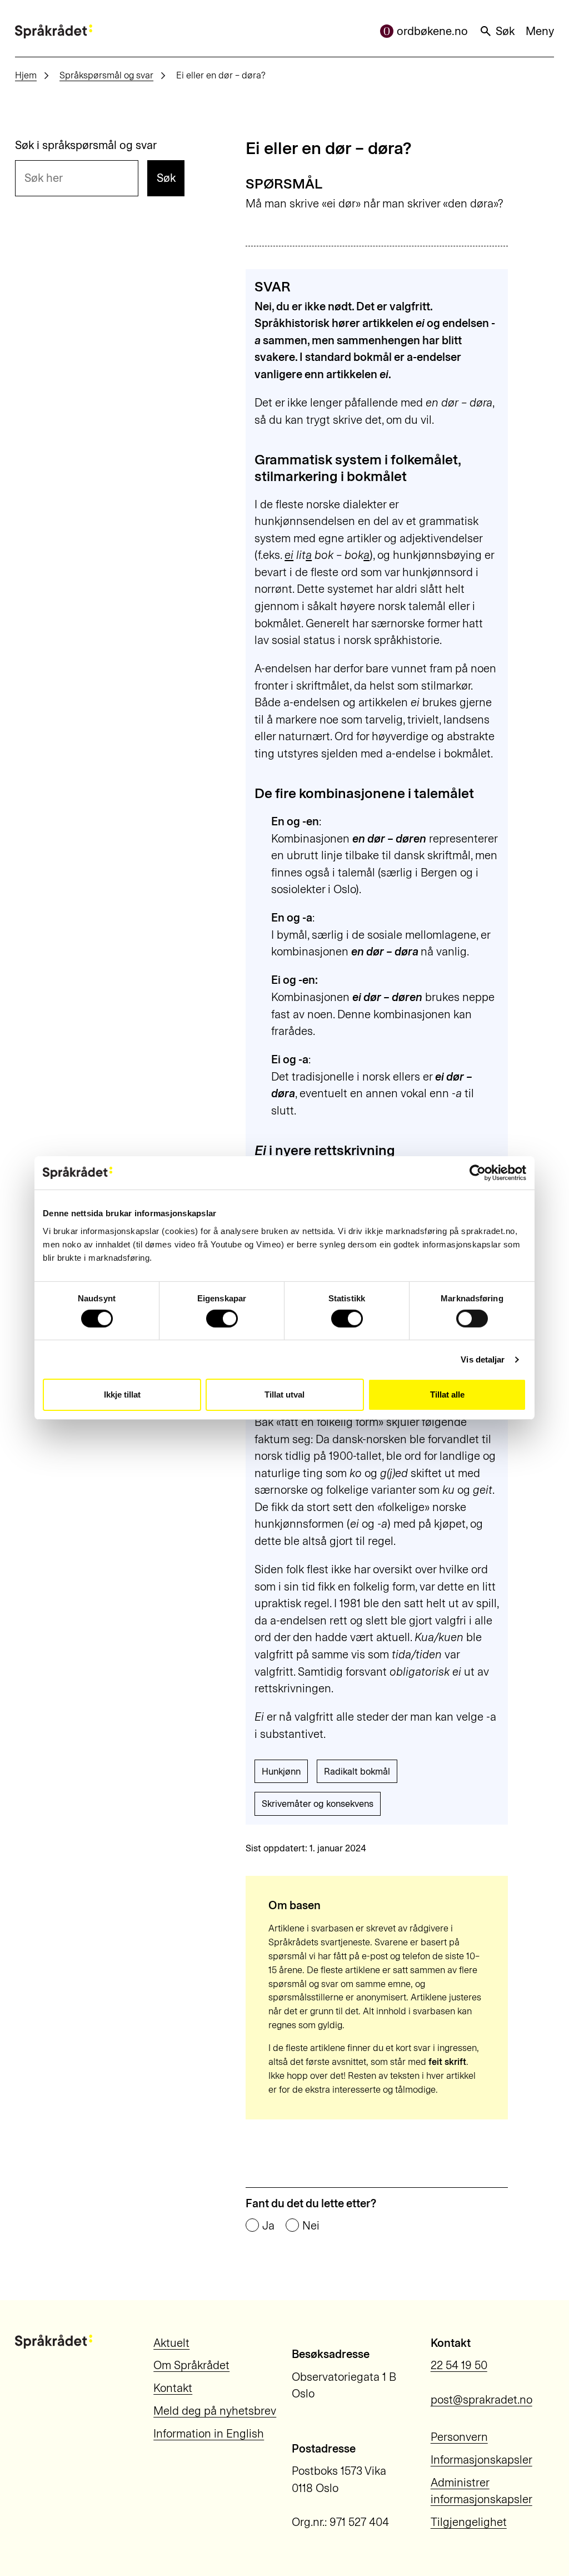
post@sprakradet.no (481, 2400)
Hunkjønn (281, 1771)
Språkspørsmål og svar (106, 75)
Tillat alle (447, 1394)
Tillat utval (284, 1394)
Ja (268, 2226)
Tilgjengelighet (469, 2522)
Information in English (209, 2434)
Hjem (26, 75)
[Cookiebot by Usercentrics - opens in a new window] (478, 1173)
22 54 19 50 (459, 2365)
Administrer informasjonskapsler (481, 2491)
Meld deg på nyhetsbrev (215, 2411)
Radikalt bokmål (357, 1771)
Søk (505, 31)
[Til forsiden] (54, 31)
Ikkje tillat (122, 1394)
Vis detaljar (483, 1359)
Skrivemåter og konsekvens (318, 1804)
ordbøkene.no (432, 31)
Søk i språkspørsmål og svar (86, 145)
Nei (311, 2226)
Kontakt (173, 2388)
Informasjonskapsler (481, 2460)
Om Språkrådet (191, 2365)
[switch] (222, 1319)
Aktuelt (171, 2343)
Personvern (459, 2437)
